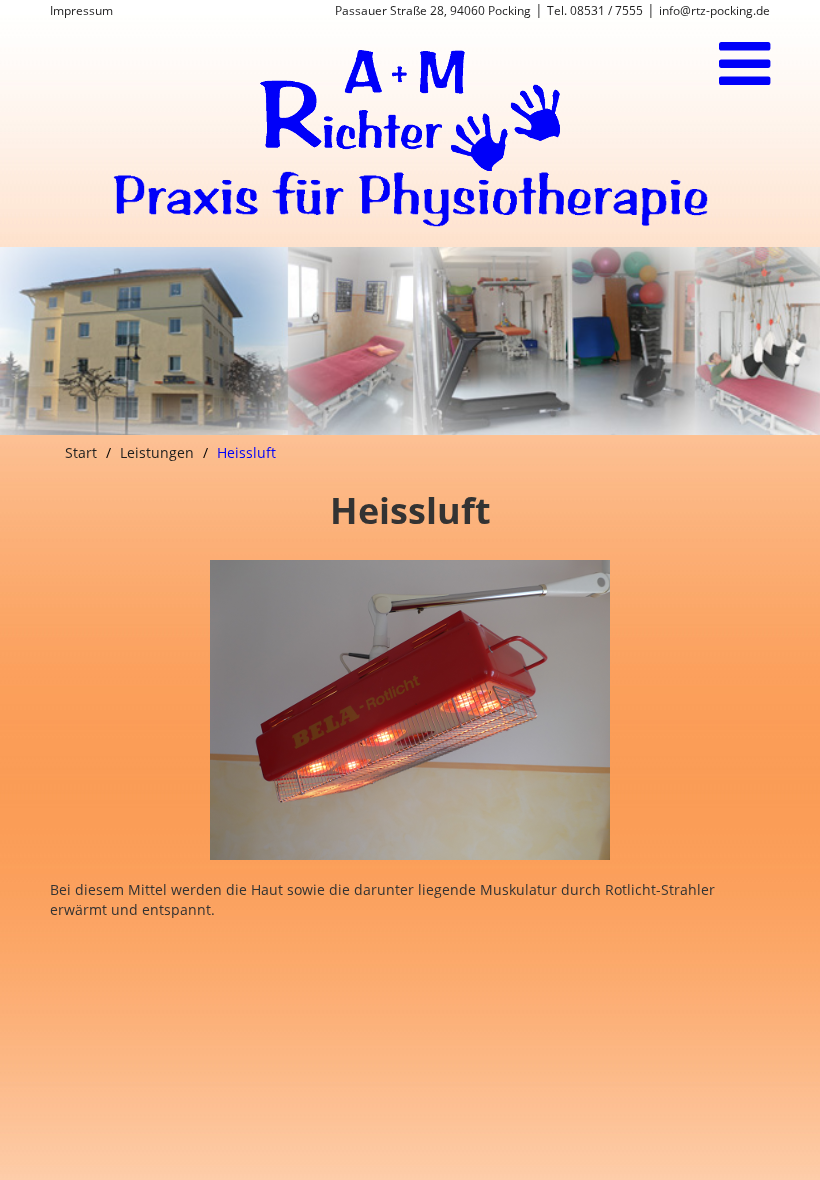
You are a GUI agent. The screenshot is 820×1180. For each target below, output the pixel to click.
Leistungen (157, 452)
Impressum (81, 10)
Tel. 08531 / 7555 (595, 10)
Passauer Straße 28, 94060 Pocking (433, 10)
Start (81, 452)
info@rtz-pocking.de (714, 10)
